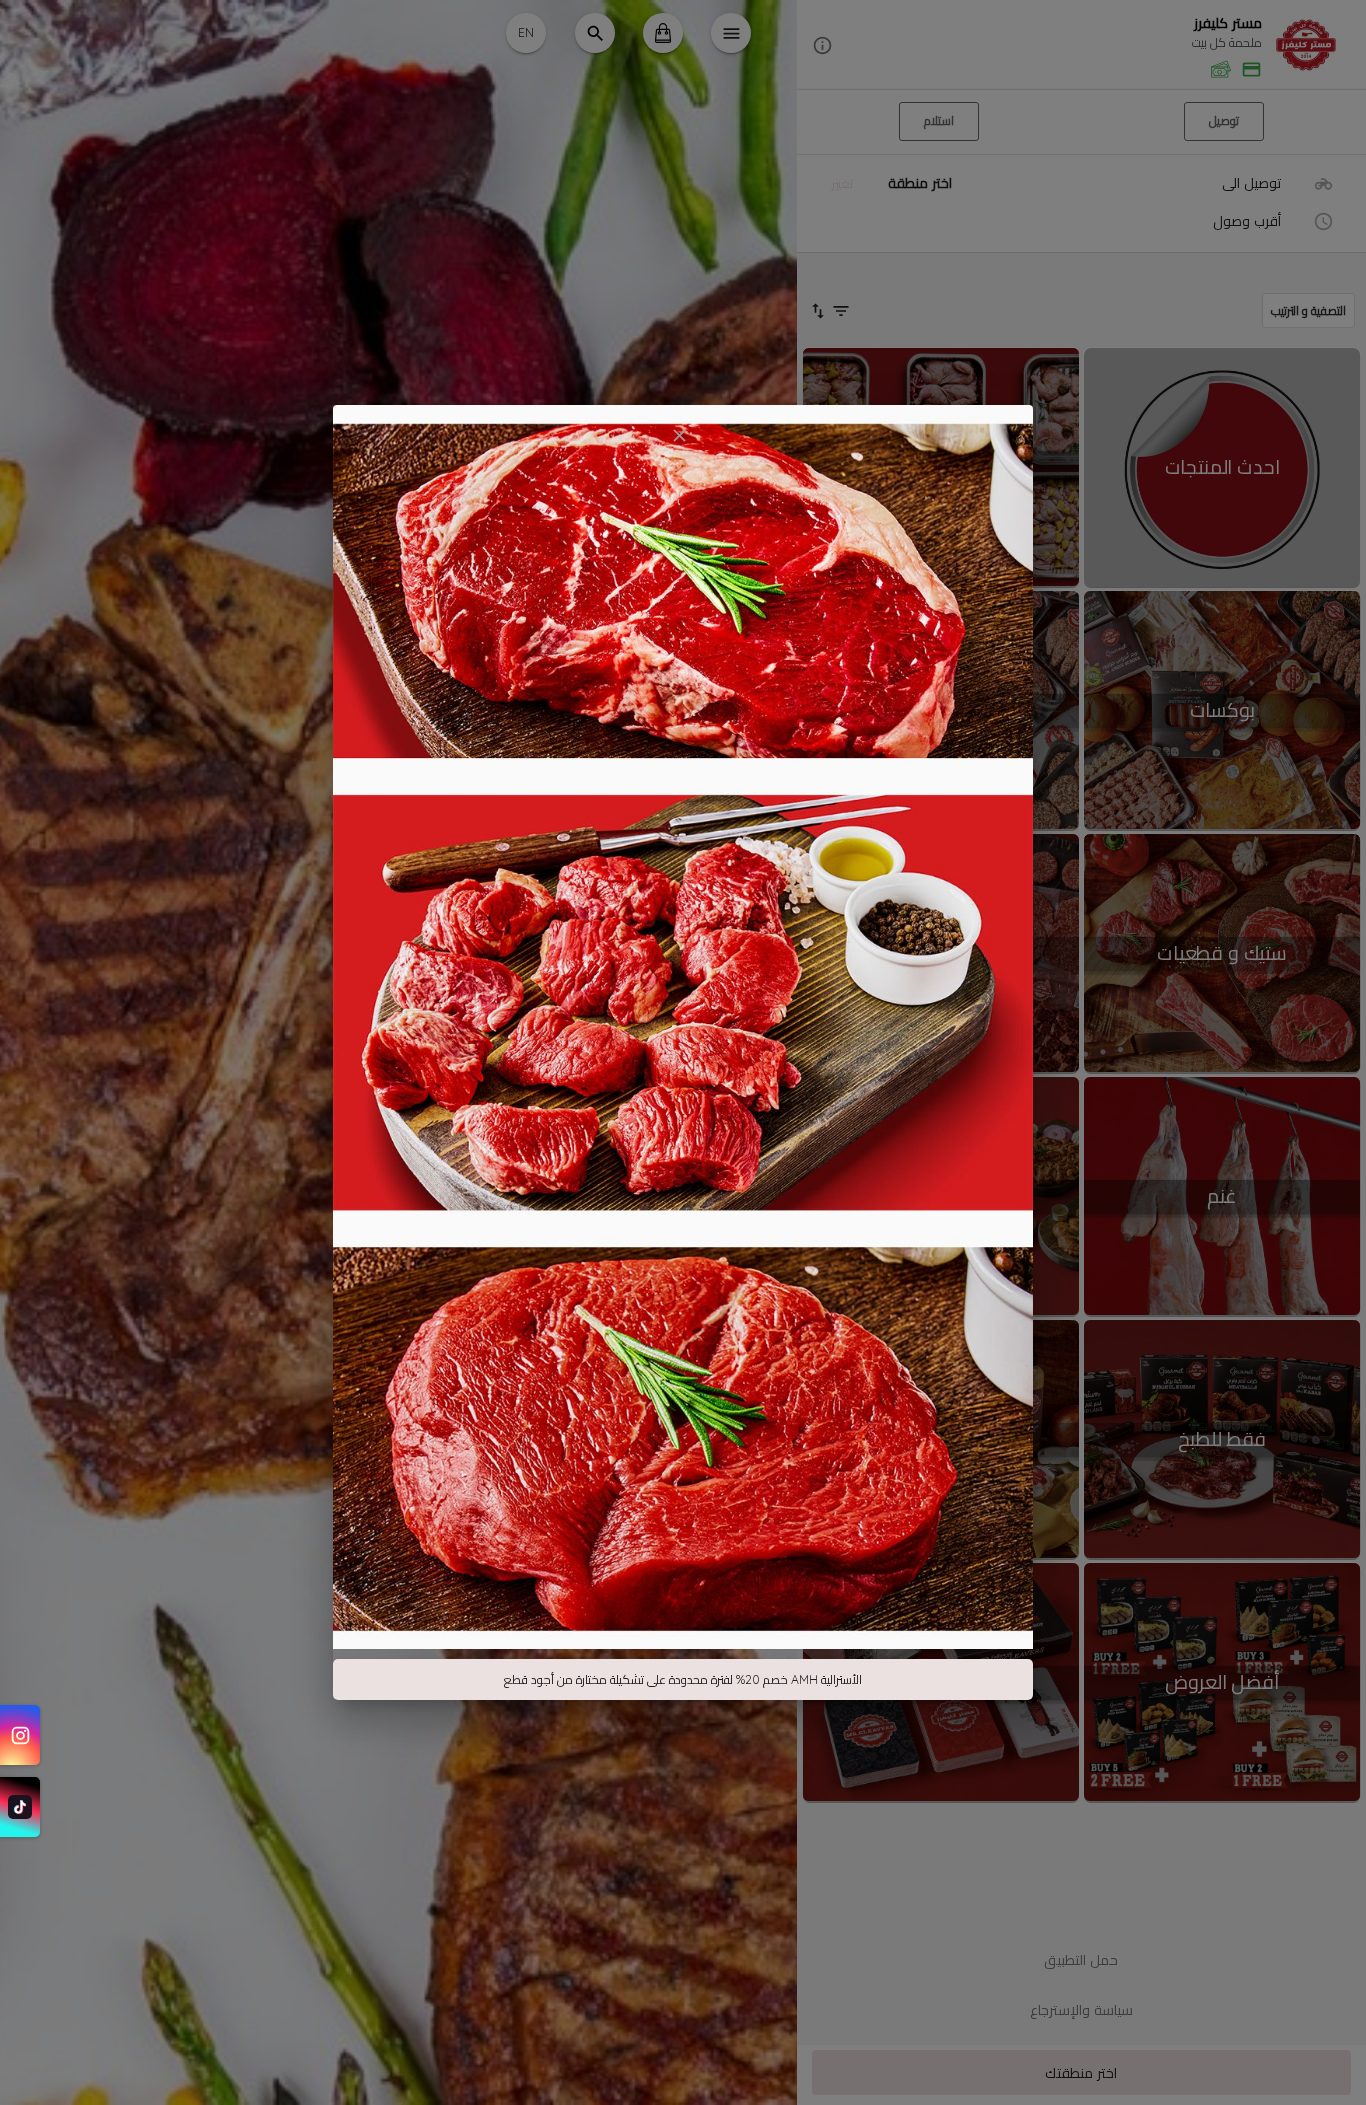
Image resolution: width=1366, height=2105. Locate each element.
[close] (679, 435)
